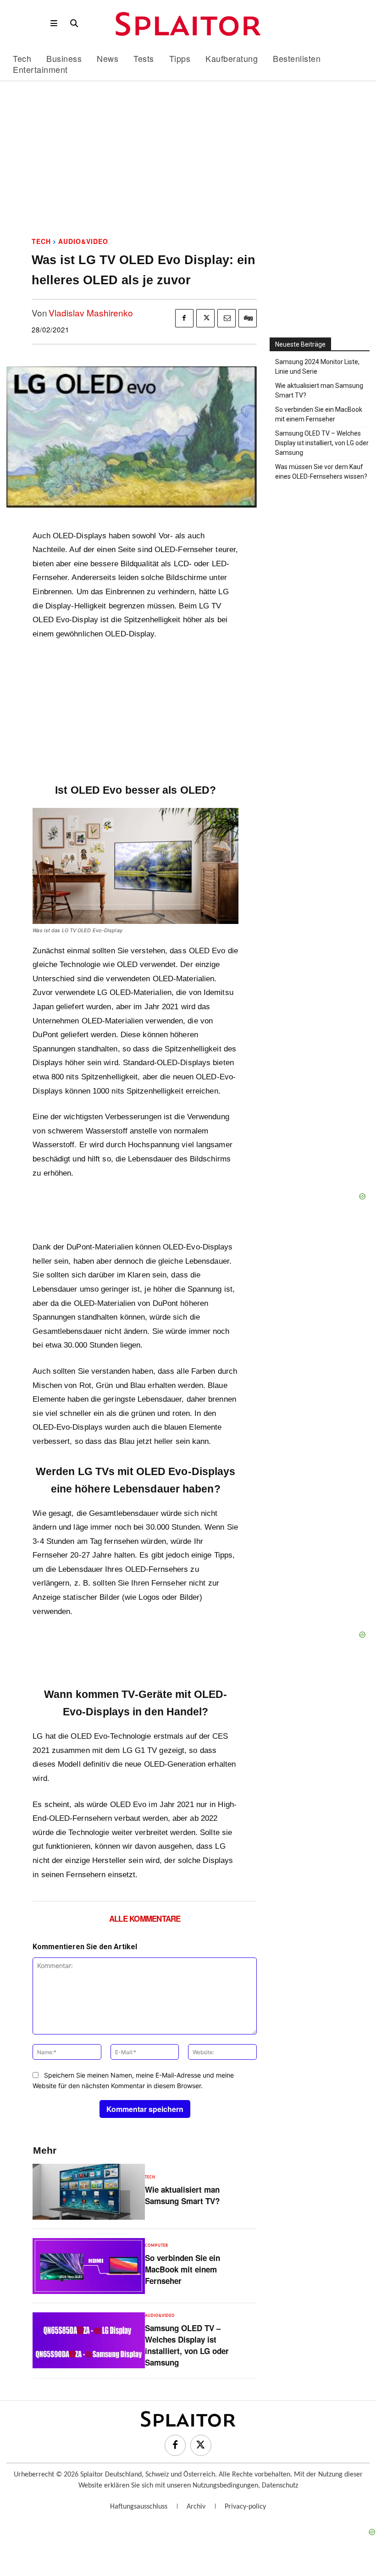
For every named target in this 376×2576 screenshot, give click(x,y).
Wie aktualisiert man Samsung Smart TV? (182, 2195)
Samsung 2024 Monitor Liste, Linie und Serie (317, 367)
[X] (205, 318)
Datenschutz (280, 2486)
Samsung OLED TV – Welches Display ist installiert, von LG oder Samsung (187, 2345)
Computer (157, 2246)
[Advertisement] (188, 161)
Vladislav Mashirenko (91, 312)
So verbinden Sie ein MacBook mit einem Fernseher (182, 2269)
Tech (41, 241)
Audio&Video (83, 241)
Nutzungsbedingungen (225, 2486)
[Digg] (248, 318)
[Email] (227, 318)
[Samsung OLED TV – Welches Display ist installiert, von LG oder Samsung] (88, 2340)
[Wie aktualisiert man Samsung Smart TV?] (88, 2192)
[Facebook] (184, 318)
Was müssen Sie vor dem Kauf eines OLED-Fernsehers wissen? (321, 472)
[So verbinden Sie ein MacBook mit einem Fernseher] (88, 2266)
